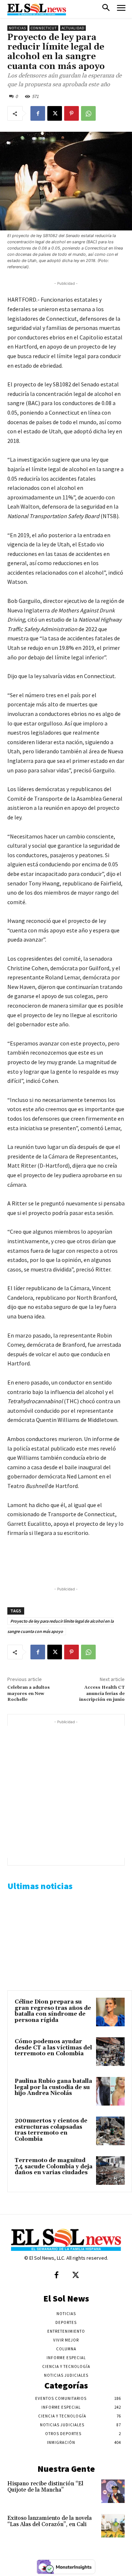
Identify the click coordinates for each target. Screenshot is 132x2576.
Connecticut (44, 28)
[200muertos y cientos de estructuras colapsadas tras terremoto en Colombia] (110, 2131)
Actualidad (73, 28)
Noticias (17, 28)
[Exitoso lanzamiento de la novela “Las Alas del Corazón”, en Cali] (113, 2526)
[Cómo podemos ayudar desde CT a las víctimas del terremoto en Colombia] (110, 2052)
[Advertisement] (66, 1792)
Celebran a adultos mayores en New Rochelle (29, 1693)
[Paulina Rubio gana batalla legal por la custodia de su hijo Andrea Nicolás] (110, 2091)
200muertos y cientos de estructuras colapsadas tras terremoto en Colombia (51, 2130)
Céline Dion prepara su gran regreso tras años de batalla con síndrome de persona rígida (53, 2011)
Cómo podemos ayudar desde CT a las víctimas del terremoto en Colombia (53, 2048)
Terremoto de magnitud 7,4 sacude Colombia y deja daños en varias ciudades (54, 2166)
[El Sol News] (37, 10)
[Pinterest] (71, 113)
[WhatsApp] (88, 113)
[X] (55, 113)
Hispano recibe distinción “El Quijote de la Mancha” (45, 2487)
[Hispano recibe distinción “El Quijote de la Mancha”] (113, 2491)
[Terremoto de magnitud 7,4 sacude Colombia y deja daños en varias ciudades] (110, 2171)
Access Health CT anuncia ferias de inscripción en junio (102, 1693)
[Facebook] (38, 113)
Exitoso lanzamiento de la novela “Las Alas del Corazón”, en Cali (49, 2521)
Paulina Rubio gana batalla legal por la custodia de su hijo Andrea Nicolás (53, 2087)
